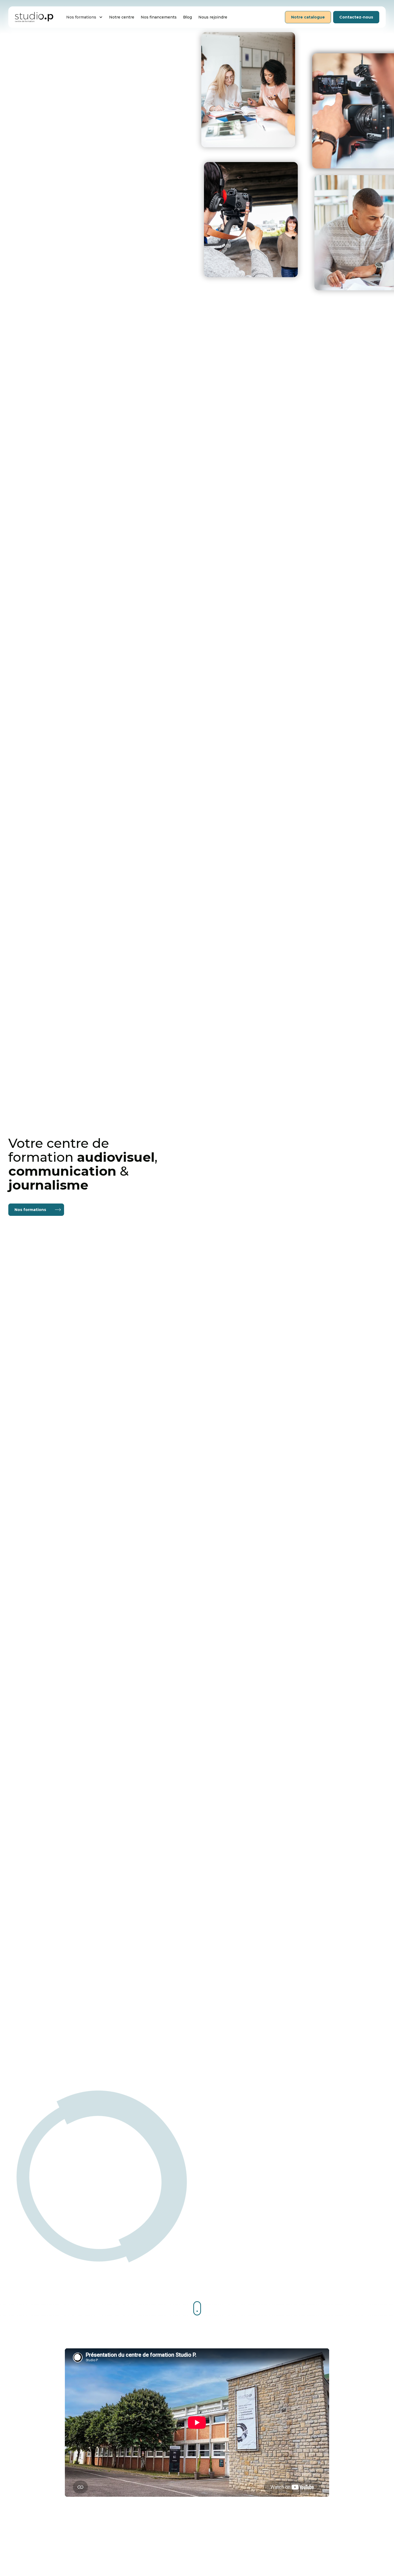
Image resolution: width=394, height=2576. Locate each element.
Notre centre (122, 17)
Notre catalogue (308, 17)
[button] (84, 17)
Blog (187, 17)
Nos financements (159, 17)
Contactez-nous (356, 17)
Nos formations (30, 1210)
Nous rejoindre (213, 17)
